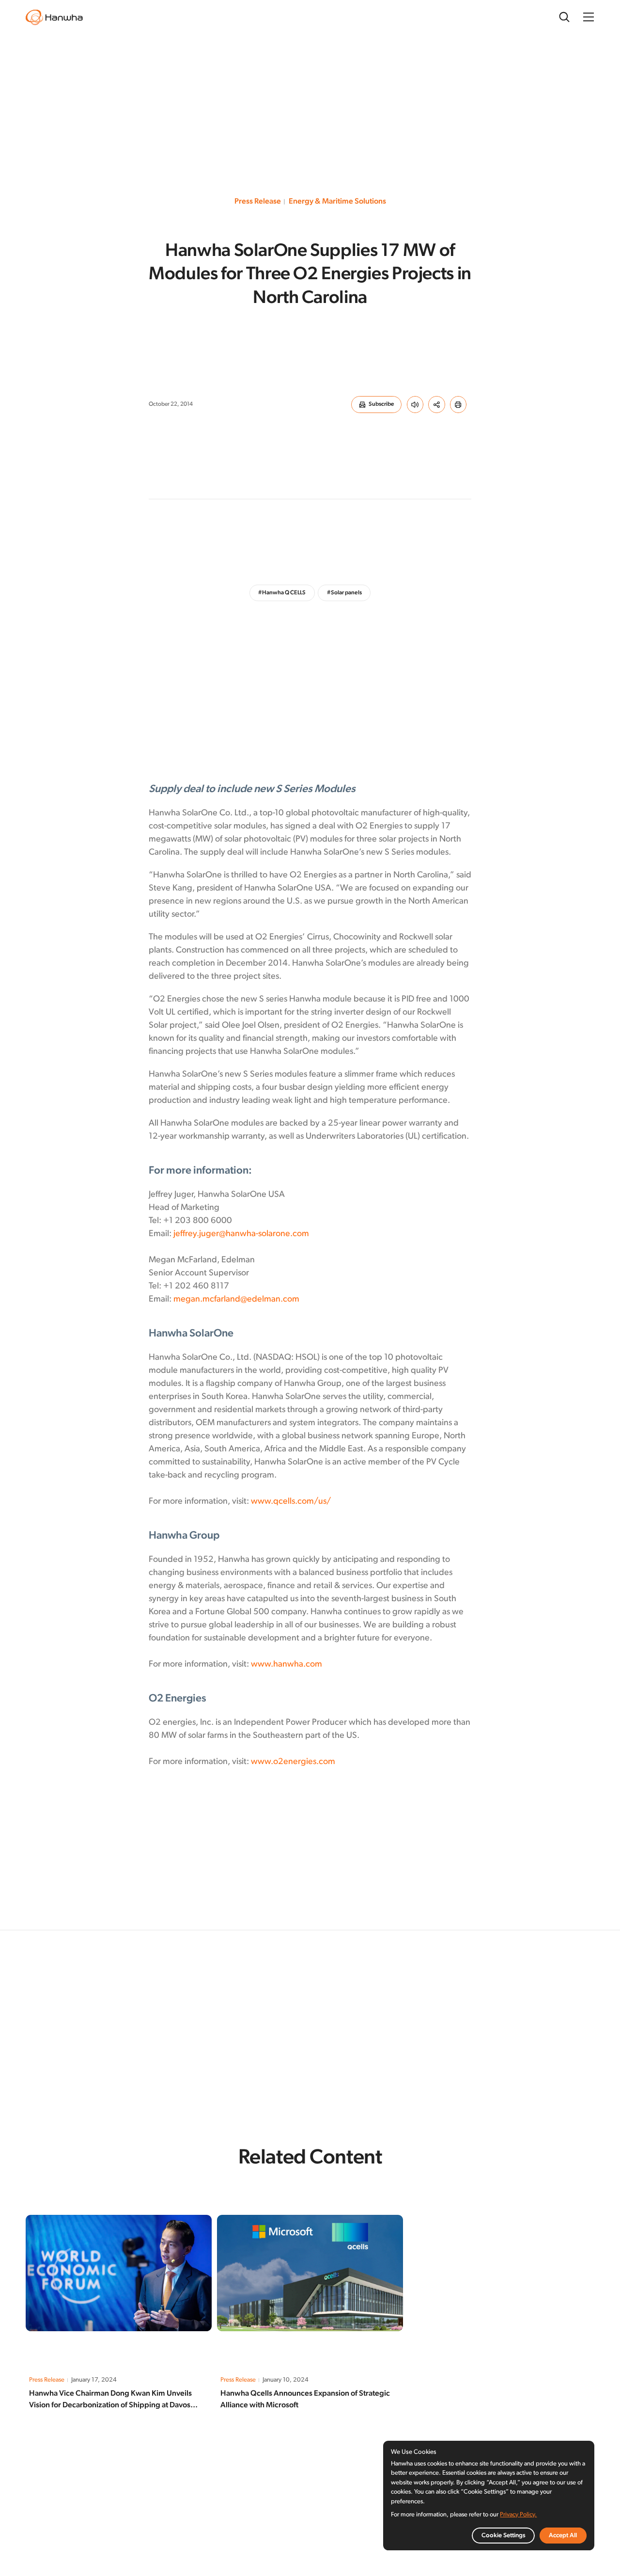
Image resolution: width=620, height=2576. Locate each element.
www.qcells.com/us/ (291, 1502)
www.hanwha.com (287, 1665)
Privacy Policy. (518, 2515)
